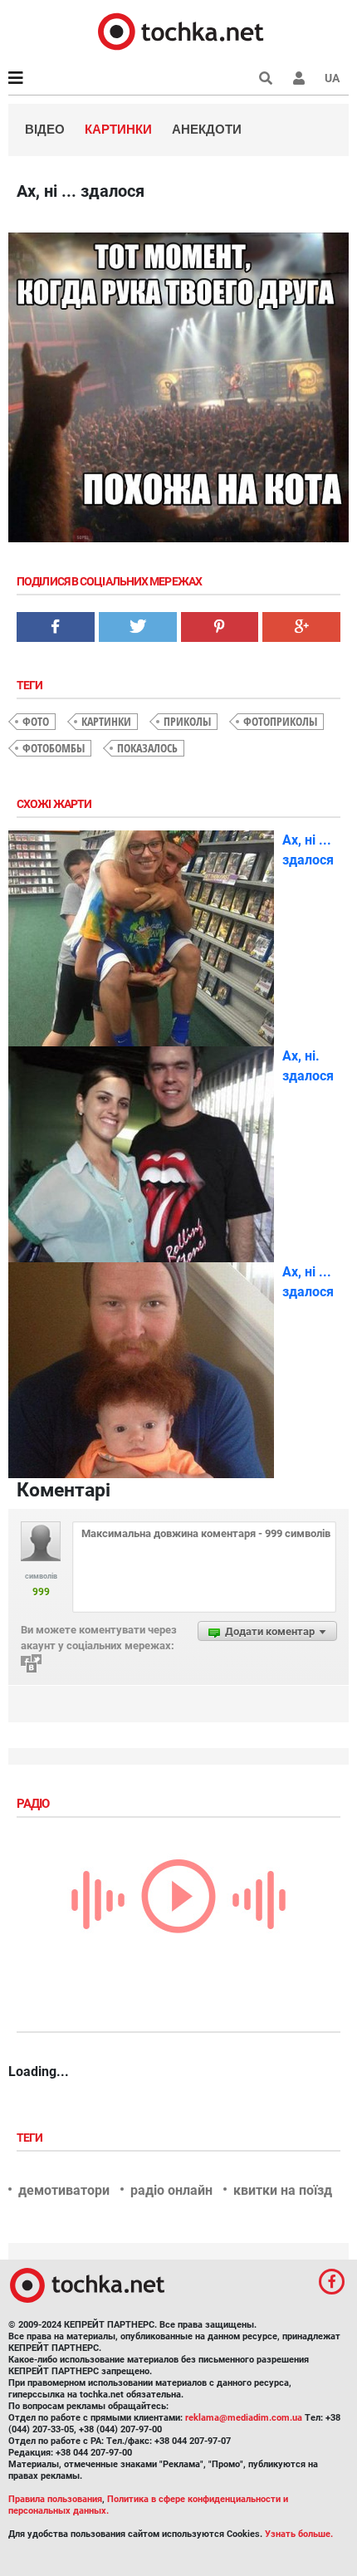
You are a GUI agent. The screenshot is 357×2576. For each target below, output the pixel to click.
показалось (147, 748)
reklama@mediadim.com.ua (244, 2418)
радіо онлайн (171, 2190)
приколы (187, 721)
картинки (106, 721)
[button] (299, 78)
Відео (45, 129)
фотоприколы (280, 721)
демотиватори (64, 2190)
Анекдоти (207, 129)
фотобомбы (54, 748)
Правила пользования (55, 2499)
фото (36, 721)
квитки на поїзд (283, 2190)
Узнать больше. (299, 2534)
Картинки (118, 129)
